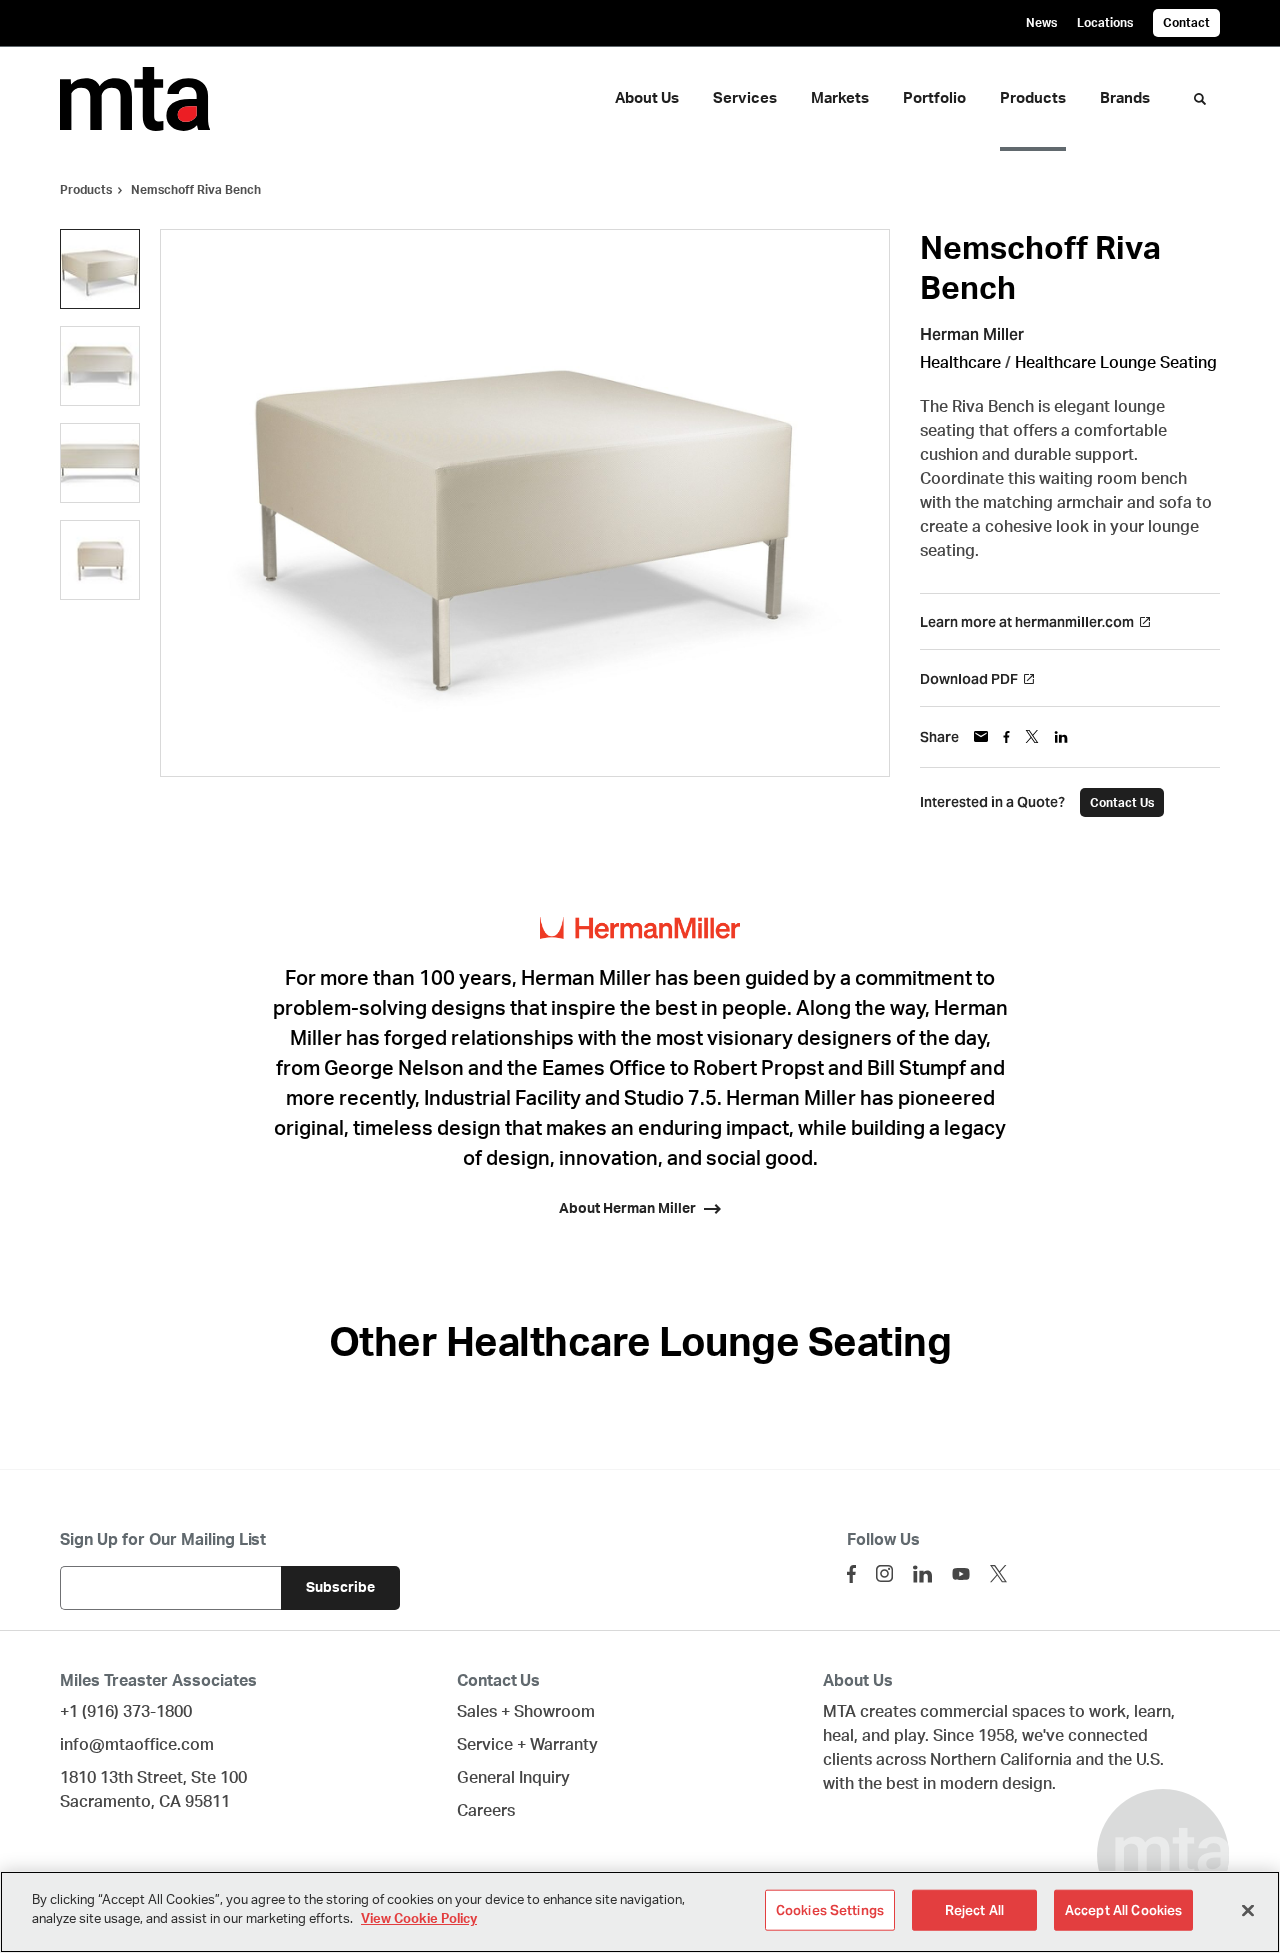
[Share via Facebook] (1006, 737)
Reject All (974, 1910)
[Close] (1248, 1910)
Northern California (1001, 1760)
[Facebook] (851, 1574)
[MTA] (148, 99)
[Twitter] (998, 1573)
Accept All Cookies (1123, 1910)
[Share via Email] (981, 736)
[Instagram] (884, 1573)
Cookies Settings (830, 1910)
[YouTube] (961, 1574)
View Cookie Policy (419, 1919)
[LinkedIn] (922, 1574)
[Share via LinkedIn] (1061, 737)
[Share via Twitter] (1032, 736)
